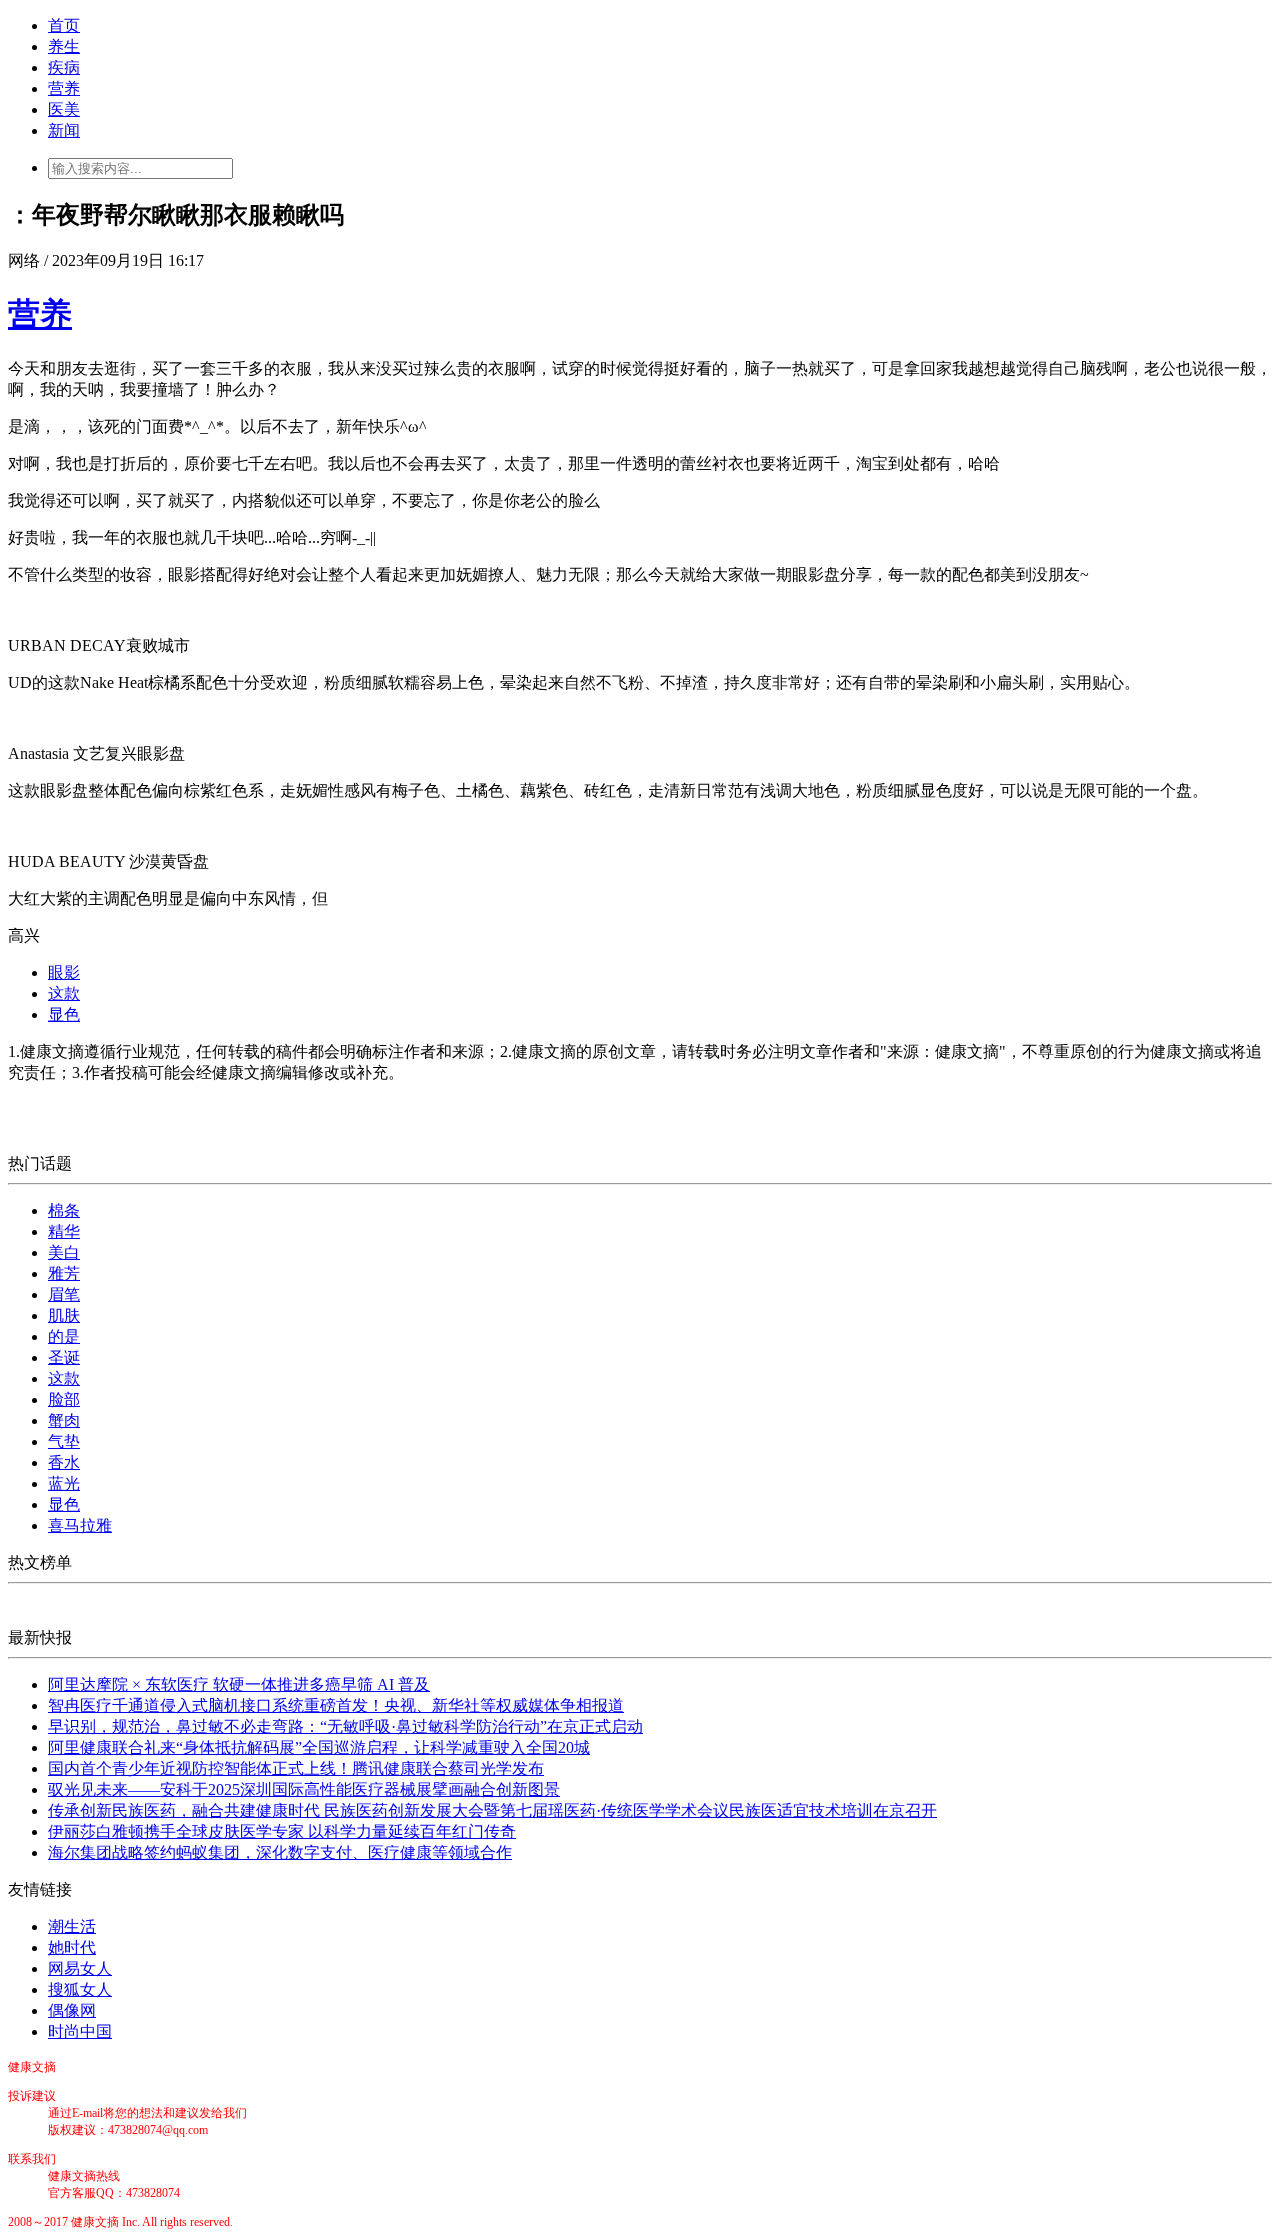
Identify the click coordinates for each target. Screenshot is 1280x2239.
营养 (64, 88)
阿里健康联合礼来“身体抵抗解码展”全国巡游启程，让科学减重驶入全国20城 (319, 1747)
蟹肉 (64, 1420)
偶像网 (72, 2010)
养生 (64, 46)
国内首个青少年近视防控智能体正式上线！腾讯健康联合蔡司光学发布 (296, 1768)
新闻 (64, 130)
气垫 (64, 1441)
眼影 (64, 972)
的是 (64, 1336)
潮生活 (72, 1926)
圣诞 (64, 1357)
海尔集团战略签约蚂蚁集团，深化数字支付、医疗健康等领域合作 (280, 1852)
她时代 (72, 1947)
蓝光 (64, 1483)
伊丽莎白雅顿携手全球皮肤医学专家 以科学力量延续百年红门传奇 (282, 1831)
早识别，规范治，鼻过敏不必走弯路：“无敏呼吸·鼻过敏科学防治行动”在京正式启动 (345, 1726)
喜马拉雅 (80, 1525)
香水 (64, 1462)
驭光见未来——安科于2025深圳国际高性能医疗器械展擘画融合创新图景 (304, 1789)
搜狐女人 (80, 1989)
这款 (64, 993)
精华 (64, 1231)
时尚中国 (80, 2031)
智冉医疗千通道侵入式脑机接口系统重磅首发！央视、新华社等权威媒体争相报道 (336, 1705)
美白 (64, 1252)
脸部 (64, 1399)
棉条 (64, 1210)
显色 (64, 1014)
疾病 (64, 67)
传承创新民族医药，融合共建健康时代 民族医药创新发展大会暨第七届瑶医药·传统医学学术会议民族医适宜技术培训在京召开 (492, 1810)
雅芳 (64, 1273)
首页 (64, 25)
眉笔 (64, 1294)
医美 (64, 109)
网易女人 (80, 1968)
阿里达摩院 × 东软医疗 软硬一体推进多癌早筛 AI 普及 (239, 1684)
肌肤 (64, 1315)
